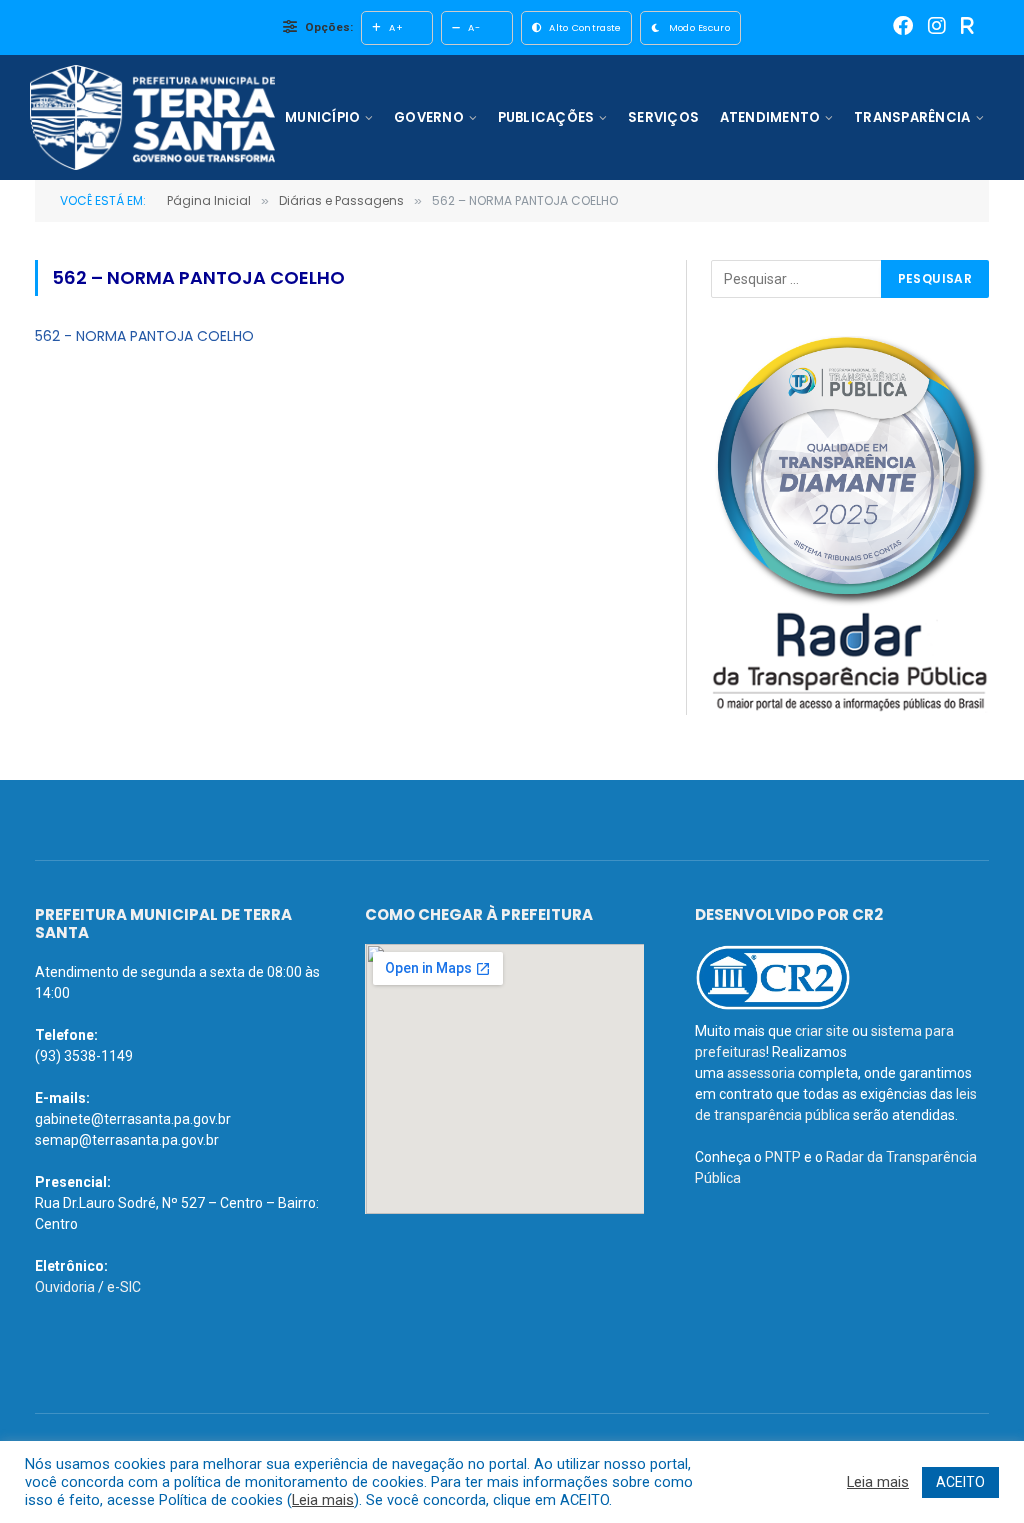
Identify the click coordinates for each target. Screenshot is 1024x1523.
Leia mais (323, 1500)
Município (322, 117)
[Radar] (967, 27)
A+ (396, 27)
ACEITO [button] (960, 1482)
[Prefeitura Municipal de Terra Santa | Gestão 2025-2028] (152, 117)
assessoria (761, 1073)
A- (474, 27)
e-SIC (124, 1287)
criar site (822, 1031)
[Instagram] (937, 27)
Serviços (663, 117)
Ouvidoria (65, 1287)
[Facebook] (903, 27)
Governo (429, 117)
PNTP (783, 1157)
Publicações (546, 117)
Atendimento (770, 117)
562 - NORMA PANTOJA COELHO (144, 336)
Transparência (912, 117)
